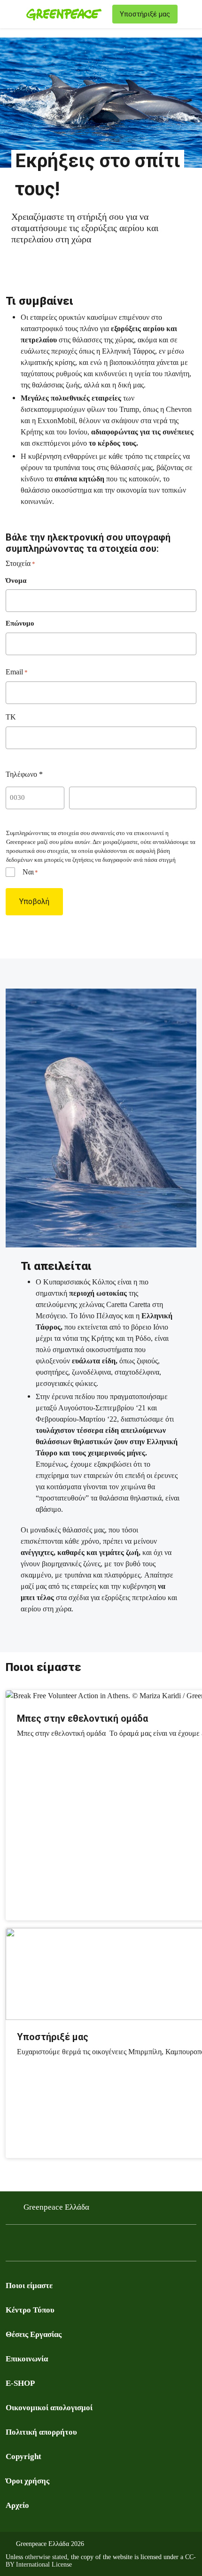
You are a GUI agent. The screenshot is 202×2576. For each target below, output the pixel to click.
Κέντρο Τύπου (30, 2310)
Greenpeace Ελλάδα (56, 2207)
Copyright (23, 2456)
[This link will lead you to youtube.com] (30, 2245)
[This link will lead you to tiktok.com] (86, 2245)
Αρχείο (17, 2505)
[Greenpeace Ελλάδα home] (67, 14)
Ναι (30, 872)
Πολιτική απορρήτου (41, 2432)
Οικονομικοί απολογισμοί (49, 2408)
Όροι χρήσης (27, 2481)
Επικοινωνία (27, 2359)
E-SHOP (20, 2383)
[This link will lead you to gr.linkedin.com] (68, 2245)
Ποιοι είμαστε (29, 2286)
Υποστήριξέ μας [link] (145, 14)
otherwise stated (46, 2557)
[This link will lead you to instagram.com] (49, 2245)
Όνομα (16, 580)
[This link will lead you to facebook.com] (11, 2245)
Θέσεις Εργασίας (34, 2334)
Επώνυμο (20, 623)
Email (17, 672)
